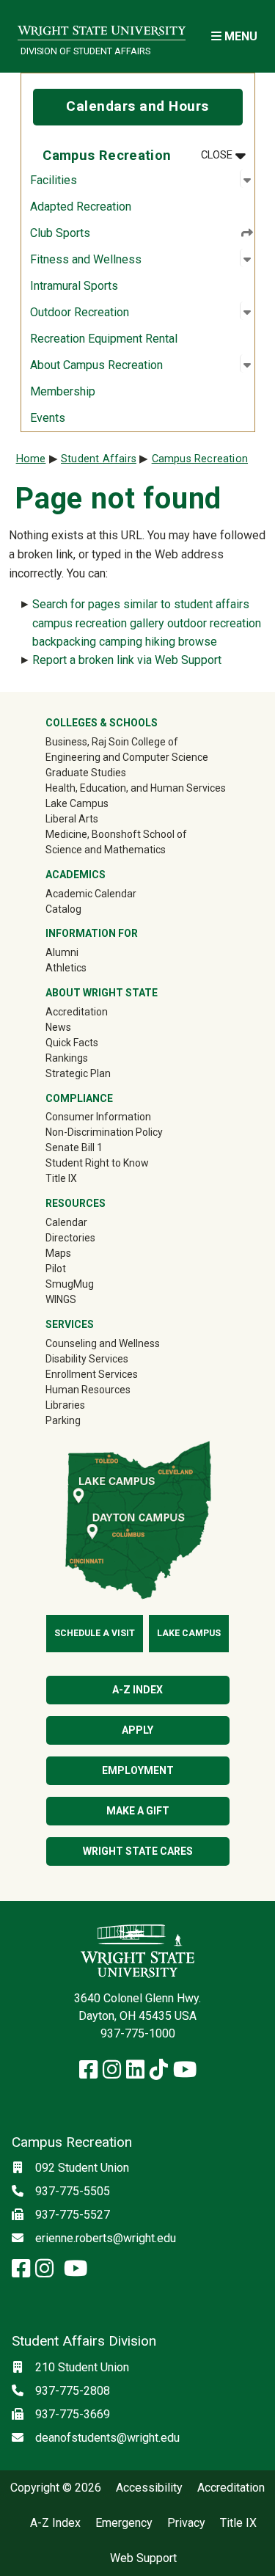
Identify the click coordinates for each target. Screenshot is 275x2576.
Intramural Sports (74, 286)
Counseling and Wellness (103, 1343)
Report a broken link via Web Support (127, 660)
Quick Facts (72, 1043)
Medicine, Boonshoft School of (116, 834)
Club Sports (60, 233)
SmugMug (91, 1284)
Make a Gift (138, 1811)
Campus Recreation (200, 459)
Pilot (56, 1269)
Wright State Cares (138, 1851)
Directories (70, 1238)
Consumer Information (98, 1117)
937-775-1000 (138, 2033)
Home (31, 459)
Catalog (63, 909)
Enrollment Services (92, 1374)
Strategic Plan (78, 1073)
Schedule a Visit (95, 1633)
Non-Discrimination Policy (104, 1132)
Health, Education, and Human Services (136, 788)
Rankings (67, 1058)
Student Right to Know (97, 1163)
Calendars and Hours (137, 106)
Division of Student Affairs (85, 51)
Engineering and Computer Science (127, 757)
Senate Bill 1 (74, 1147)
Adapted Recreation (81, 207)
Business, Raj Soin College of (112, 742)
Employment (138, 1770)
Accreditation (77, 1012)
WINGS (61, 1299)
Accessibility (149, 2488)
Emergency (124, 2523)
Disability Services (87, 1359)
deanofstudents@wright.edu (107, 2438)
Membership (63, 391)
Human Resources (88, 1390)
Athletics (87, 967)
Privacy (186, 2523)
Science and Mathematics (106, 850)
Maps (58, 1253)
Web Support (143, 2558)
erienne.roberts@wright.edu (106, 2238)
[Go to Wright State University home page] (102, 27)
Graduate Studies (86, 773)
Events (48, 418)
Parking (63, 1420)
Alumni (83, 952)
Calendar (66, 1222)
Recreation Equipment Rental (104, 339)
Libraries (65, 1405)
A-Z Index (137, 1690)
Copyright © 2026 (56, 2488)
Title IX (61, 1178)
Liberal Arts (72, 819)
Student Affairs (99, 459)
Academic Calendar (91, 894)
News (58, 1027)
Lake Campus (77, 803)
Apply (137, 1730)
